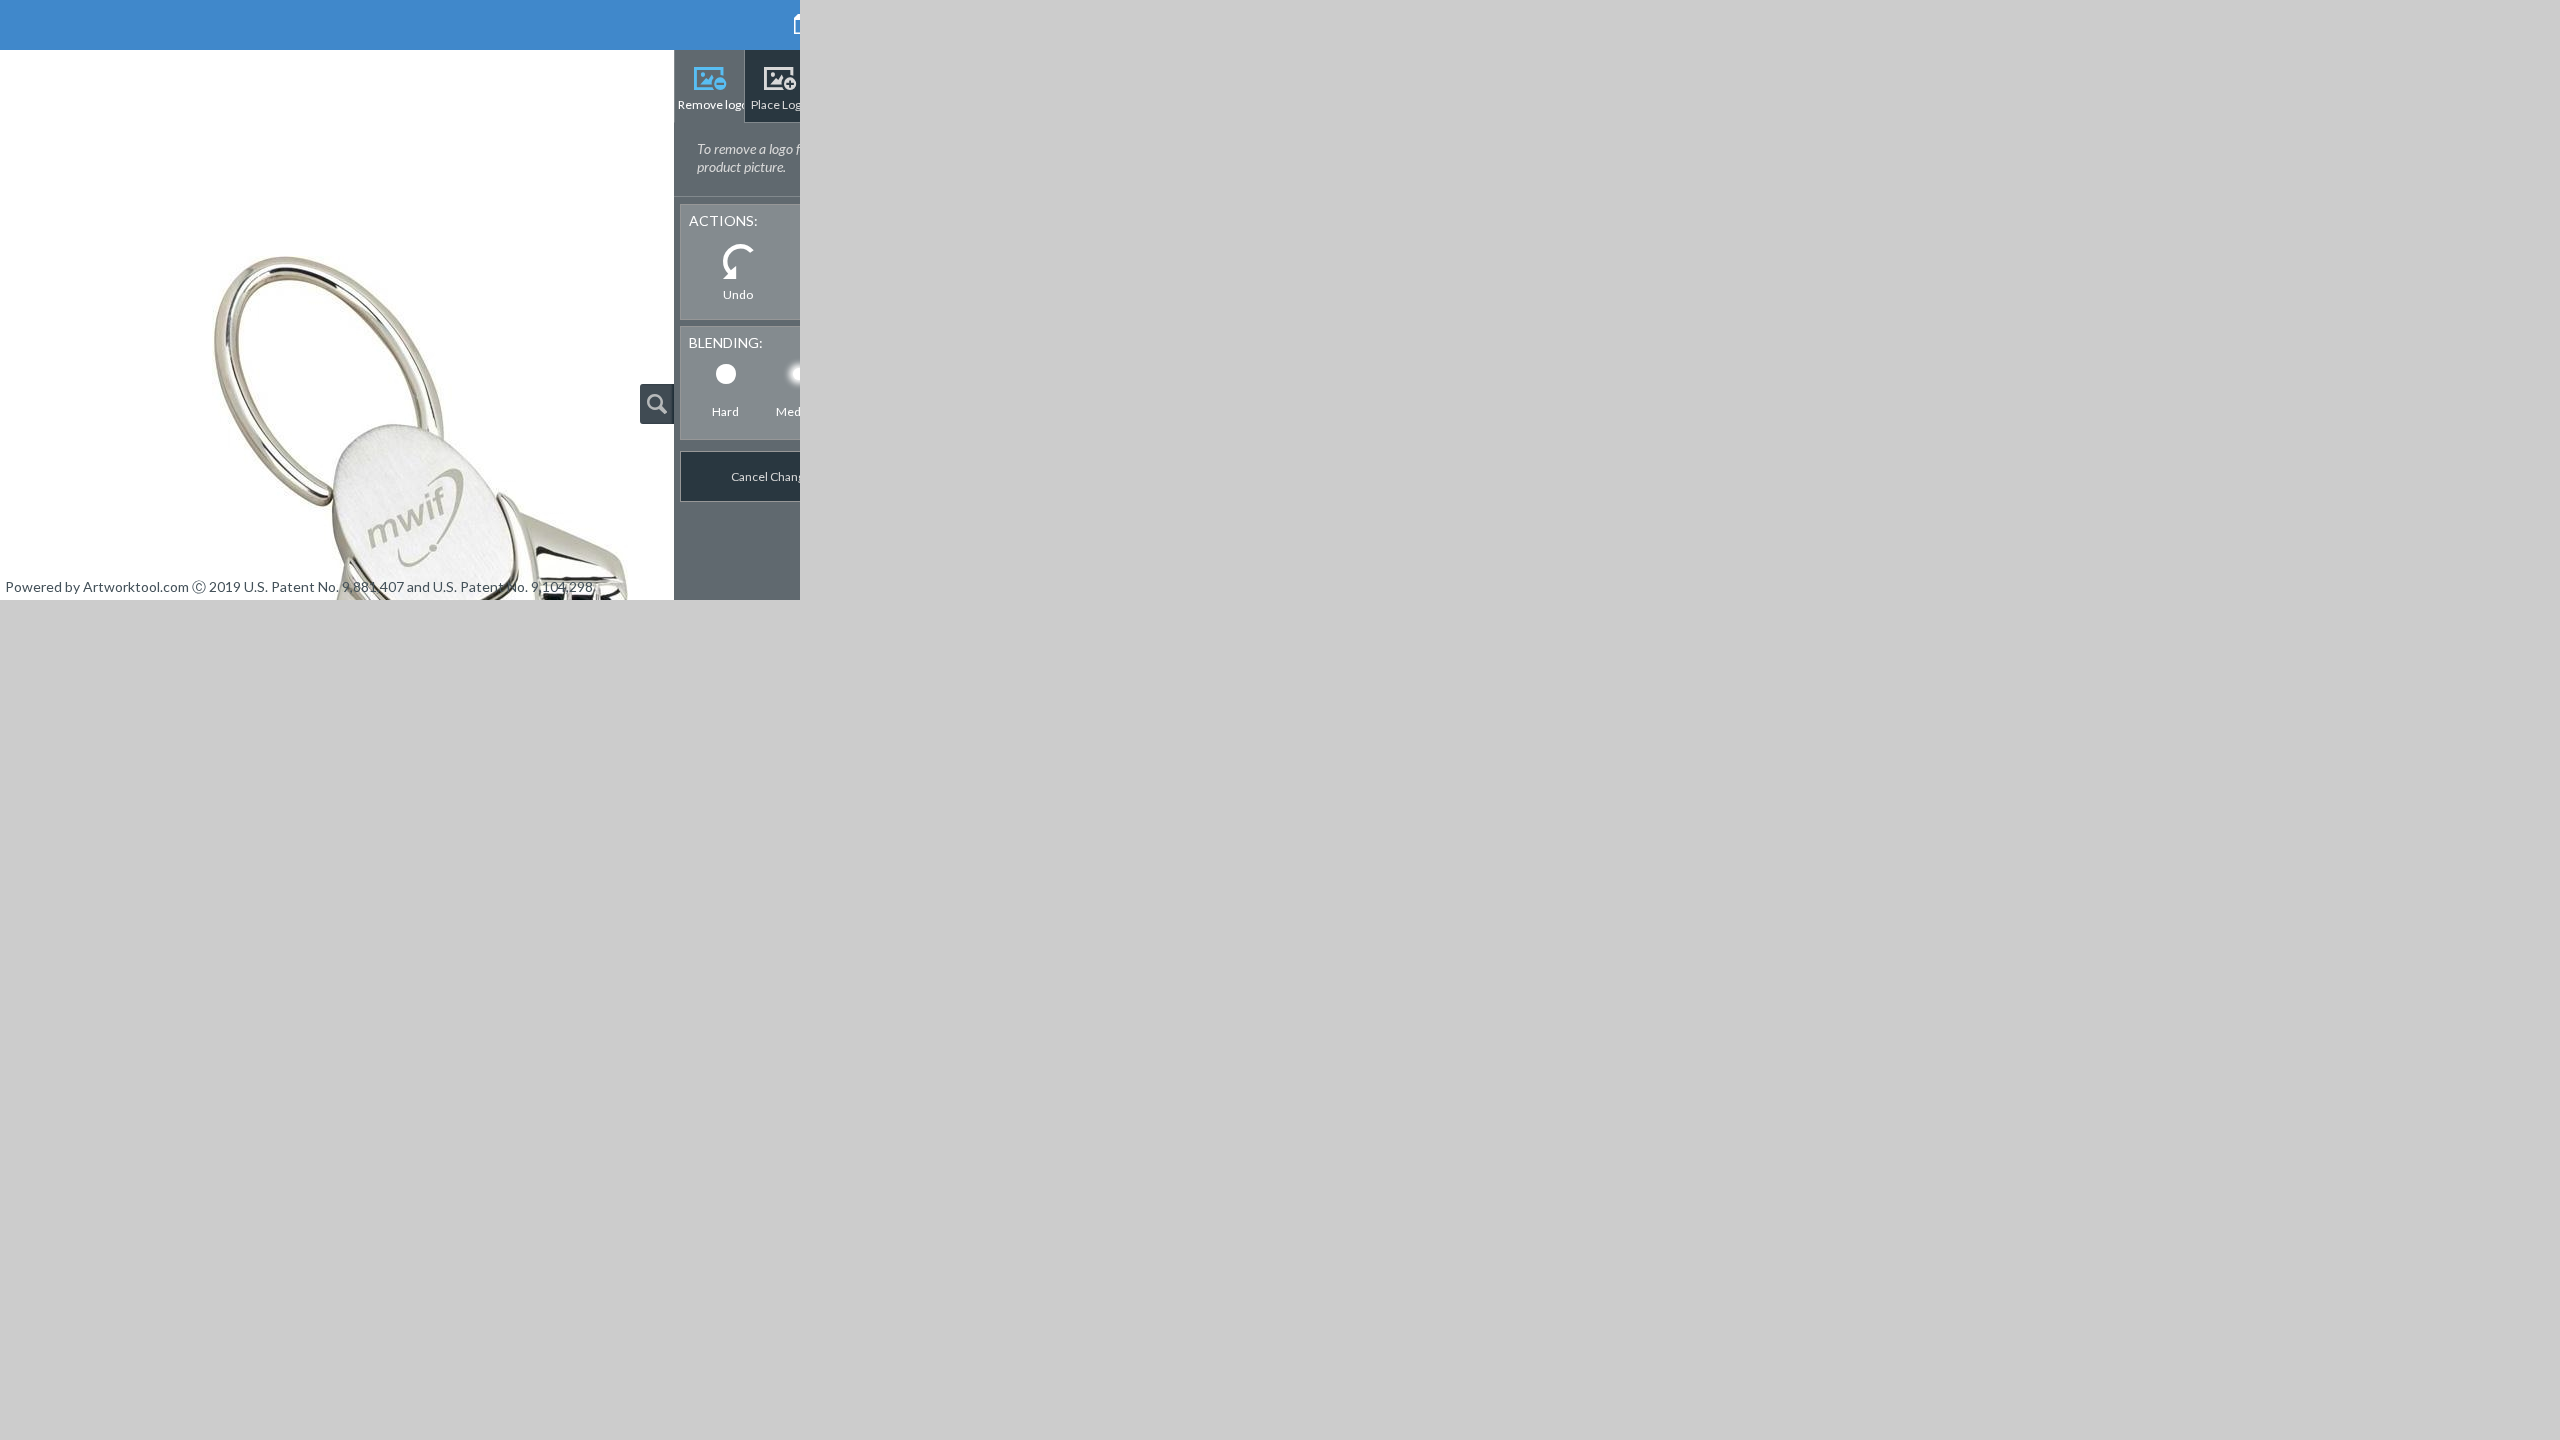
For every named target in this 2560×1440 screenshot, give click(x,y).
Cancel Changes (763, 476)
